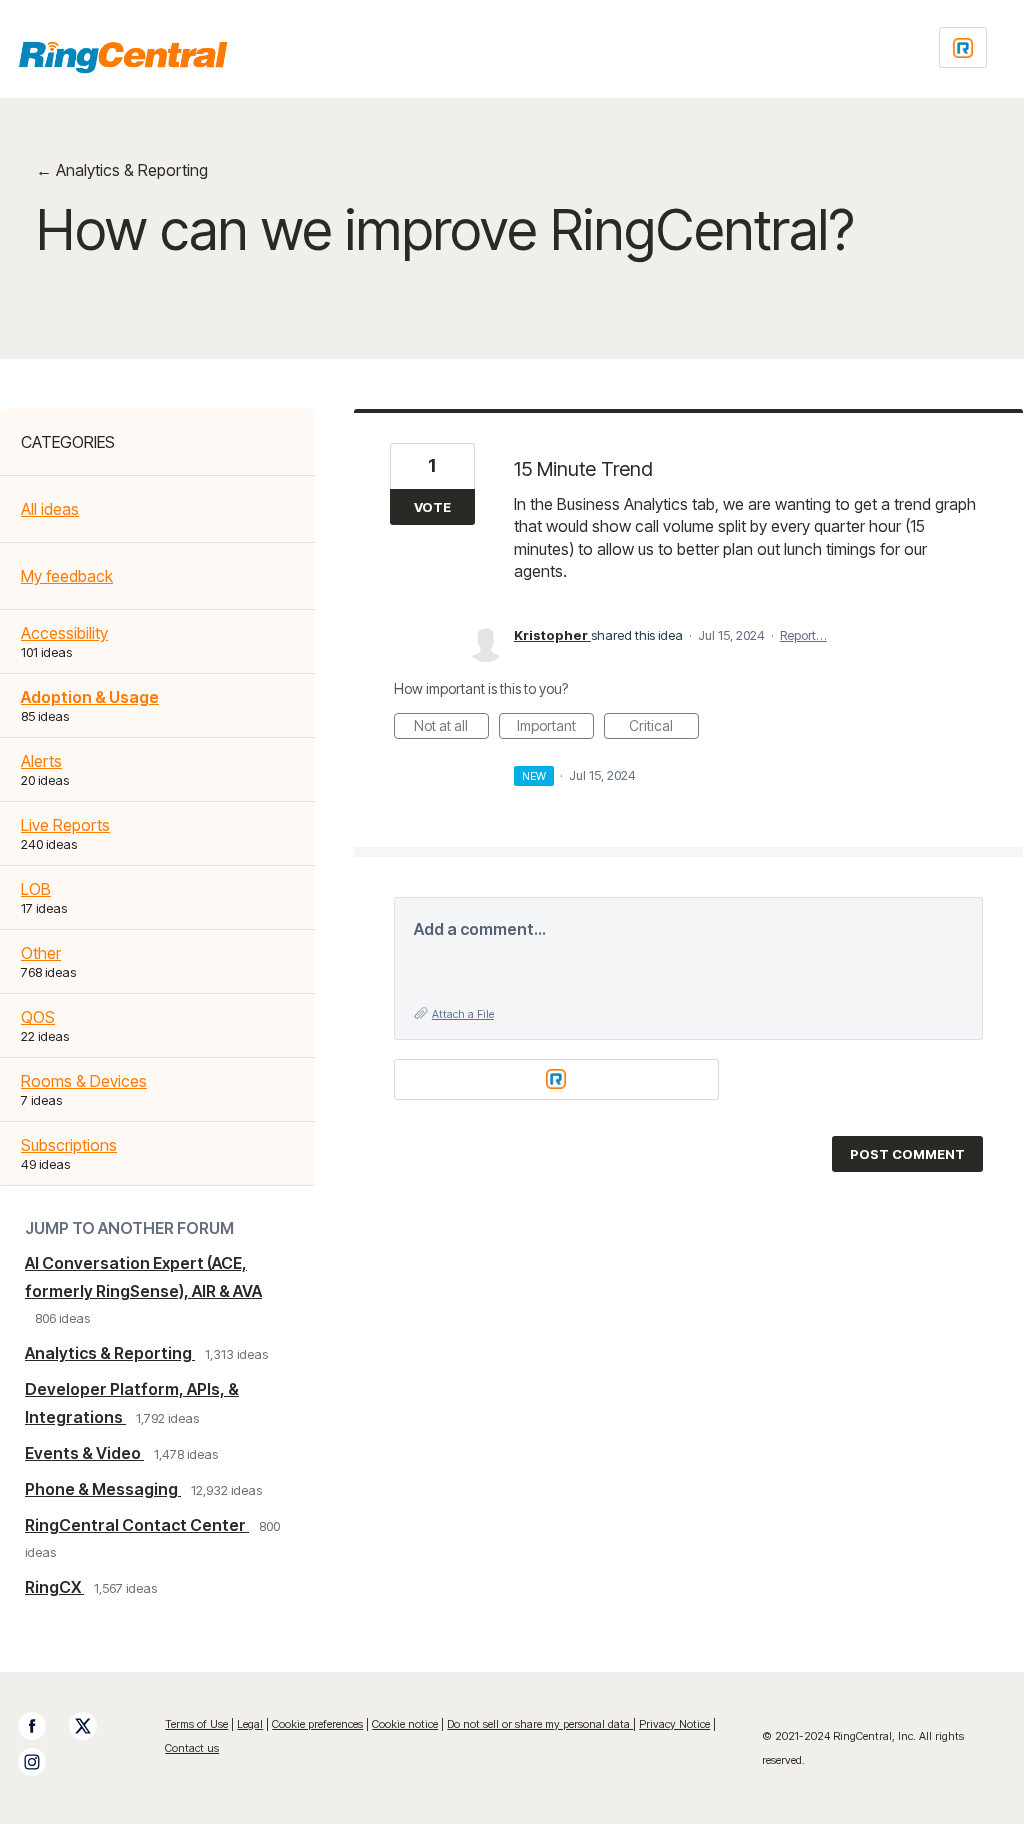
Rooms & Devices (84, 1081)
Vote (432, 507)
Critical (664, 728)
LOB (36, 889)
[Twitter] (93, 1726)
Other (41, 953)
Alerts (41, 761)
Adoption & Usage (90, 697)
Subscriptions (69, 1145)
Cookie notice (405, 1724)
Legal (250, 1724)
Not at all (451, 728)
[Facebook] (42, 1726)
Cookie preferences (317, 1724)
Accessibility (64, 633)
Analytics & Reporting (110, 1353)
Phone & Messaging (103, 1489)
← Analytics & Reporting (122, 170)
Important (555, 728)
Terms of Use (196, 1724)
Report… (803, 635)
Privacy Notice (674, 1724)
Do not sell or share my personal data (540, 1724)
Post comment (907, 1154)
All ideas (50, 509)
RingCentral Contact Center (137, 1525)
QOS (38, 1017)
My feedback (67, 576)
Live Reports (65, 825)
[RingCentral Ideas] (123, 57)
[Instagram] (42, 1762)
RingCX (54, 1587)
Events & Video (84, 1453)
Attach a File (463, 1014)
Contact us (192, 1748)
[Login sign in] (963, 47)
